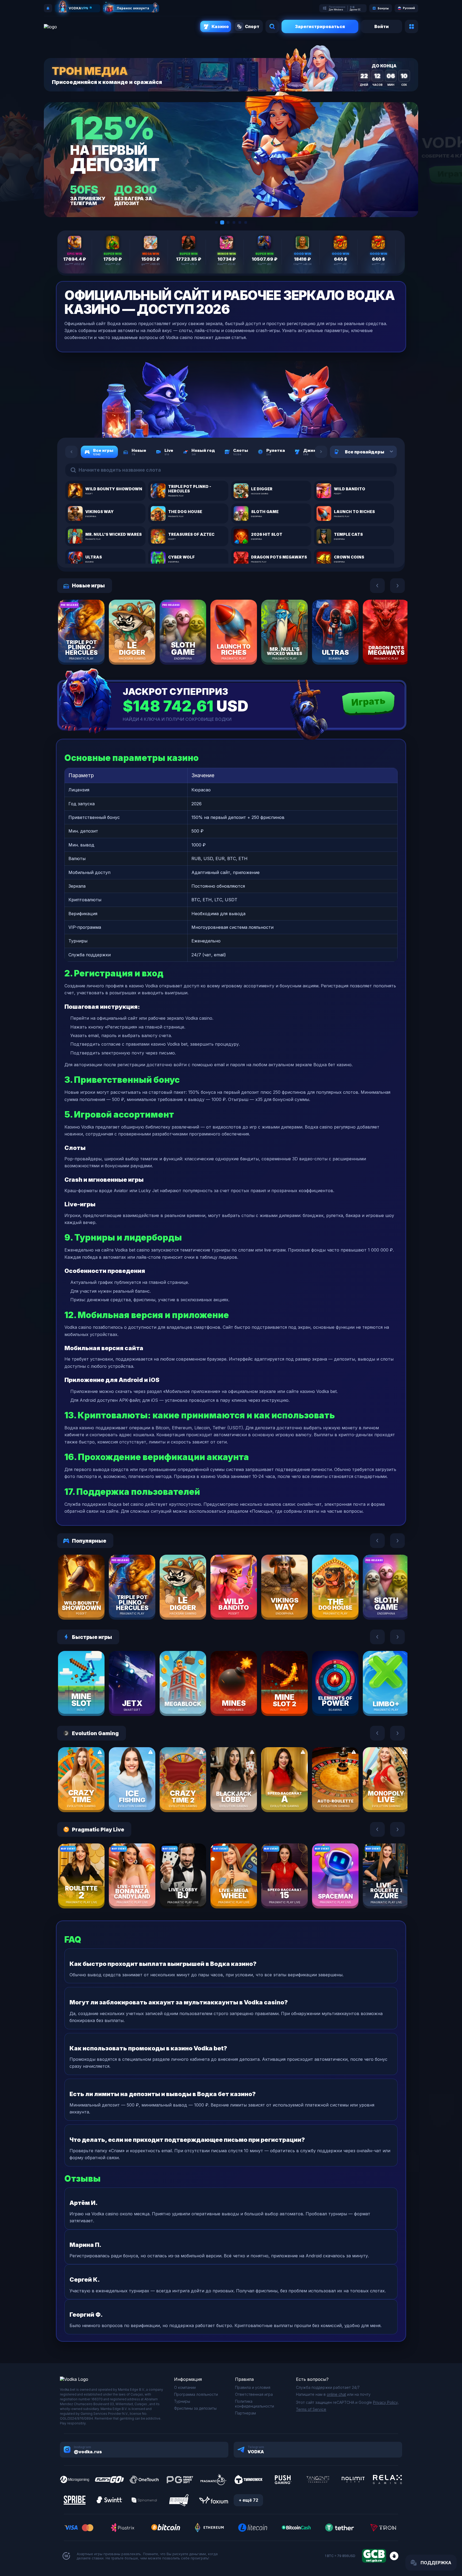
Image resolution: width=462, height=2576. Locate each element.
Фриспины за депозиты (195, 2408)
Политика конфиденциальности (255, 2404)
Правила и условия (253, 2387)
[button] (216, 222)
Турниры (182, 2401)
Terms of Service (311, 2409)
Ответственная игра (254, 2394)
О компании (185, 2387)
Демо (91, 648)
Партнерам (245, 2413)
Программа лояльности (196, 2394)
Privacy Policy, (386, 2402)
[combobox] (385, 452)
